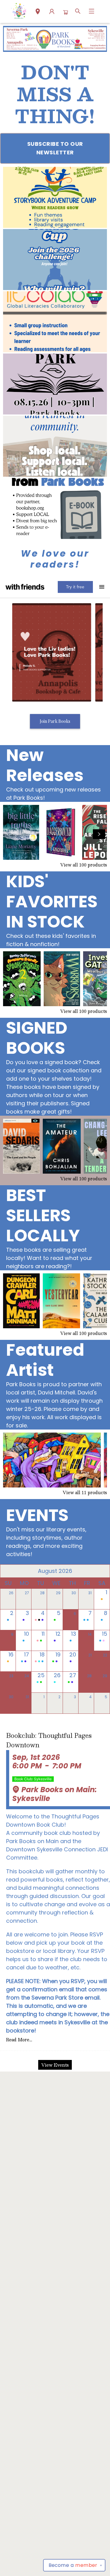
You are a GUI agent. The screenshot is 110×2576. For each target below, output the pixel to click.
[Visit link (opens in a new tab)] (55, 197)
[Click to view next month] (101, 1571)
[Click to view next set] (11, 834)
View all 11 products (85, 1492)
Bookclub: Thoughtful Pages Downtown (49, 1740)
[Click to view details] (21, 832)
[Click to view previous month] (9, 1571)
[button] (38, 12)
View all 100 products (84, 865)
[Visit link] (55, 508)
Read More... (19, 2040)
